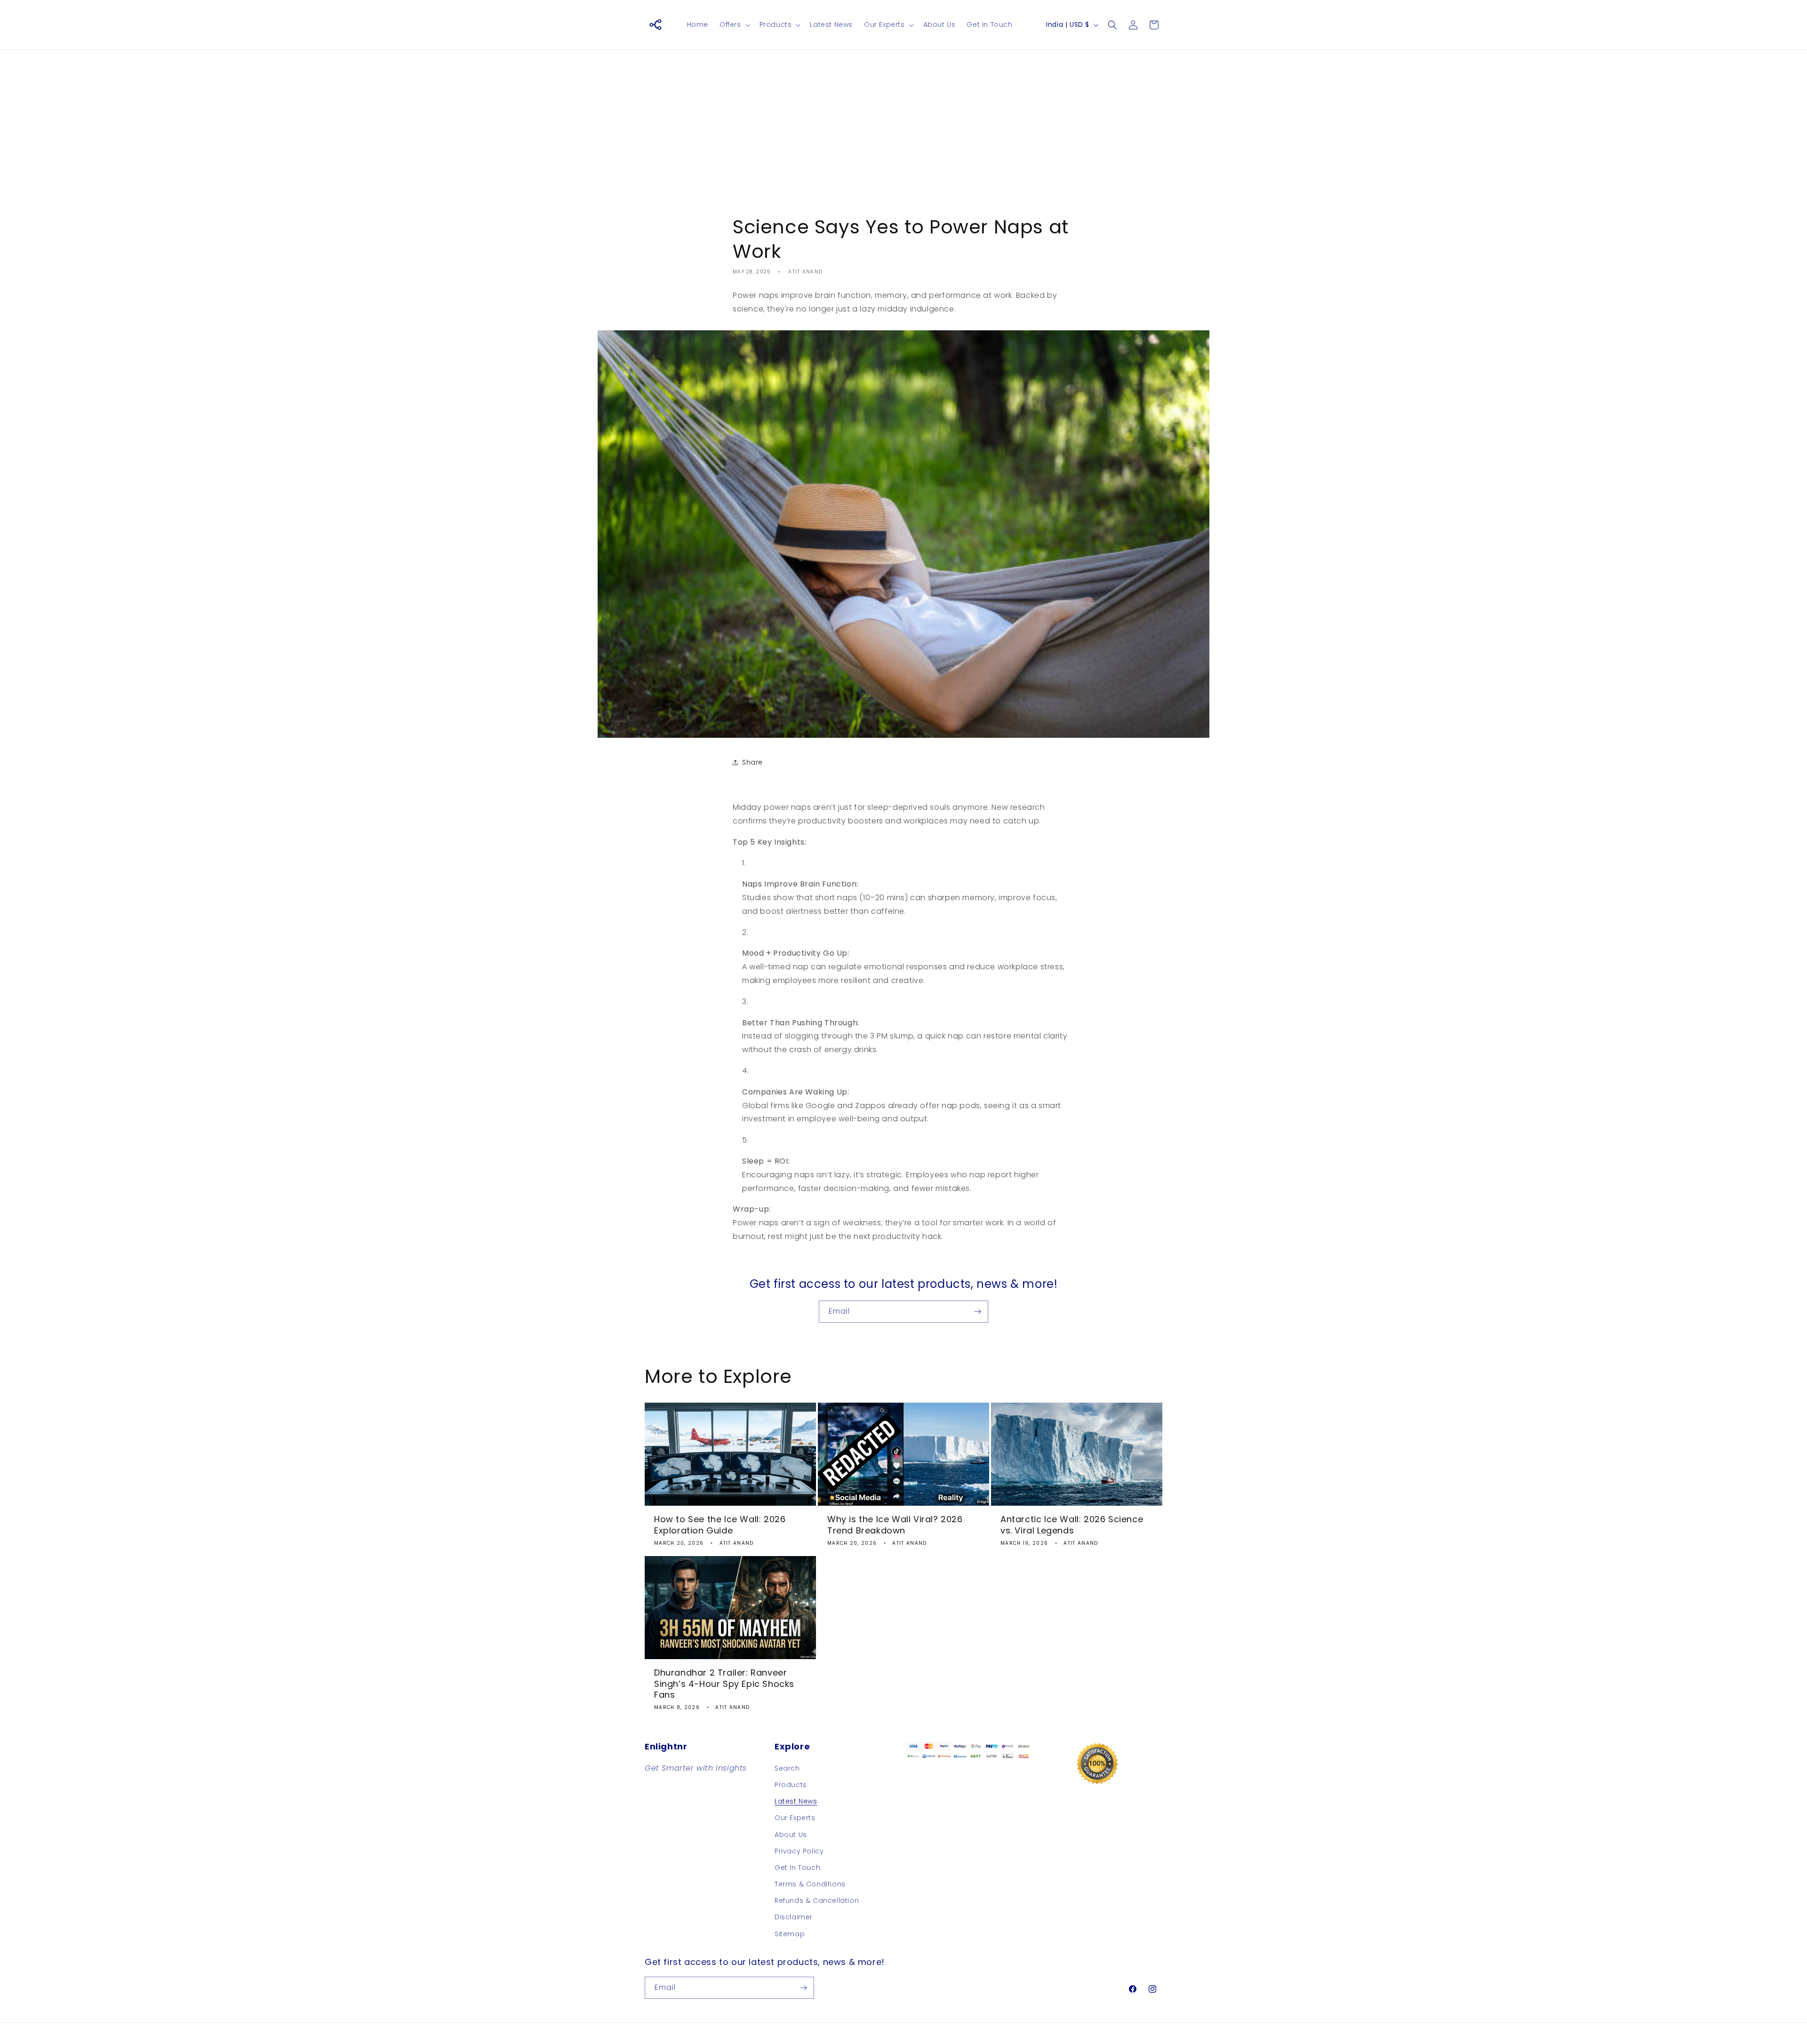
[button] (734, 24)
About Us (791, 1835)
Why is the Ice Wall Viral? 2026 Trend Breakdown (895, 1525)
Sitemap (790, 1934)
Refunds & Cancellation (817, 1900)
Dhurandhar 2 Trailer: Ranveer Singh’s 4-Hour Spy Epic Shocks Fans (724, 1684)
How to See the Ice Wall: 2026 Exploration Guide (720, 1525)
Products (791, 1785)
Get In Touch (797, 1868)
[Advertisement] (903, 125)
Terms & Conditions (810, 1884)
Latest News (796, 1801)
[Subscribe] (977, 1312)
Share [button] (752, 762)
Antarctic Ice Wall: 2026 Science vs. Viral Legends (1072, 1525)
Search (787, 1768)
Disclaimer (794, 1917)
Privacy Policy (799, 1851)
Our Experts (795, 1818)
